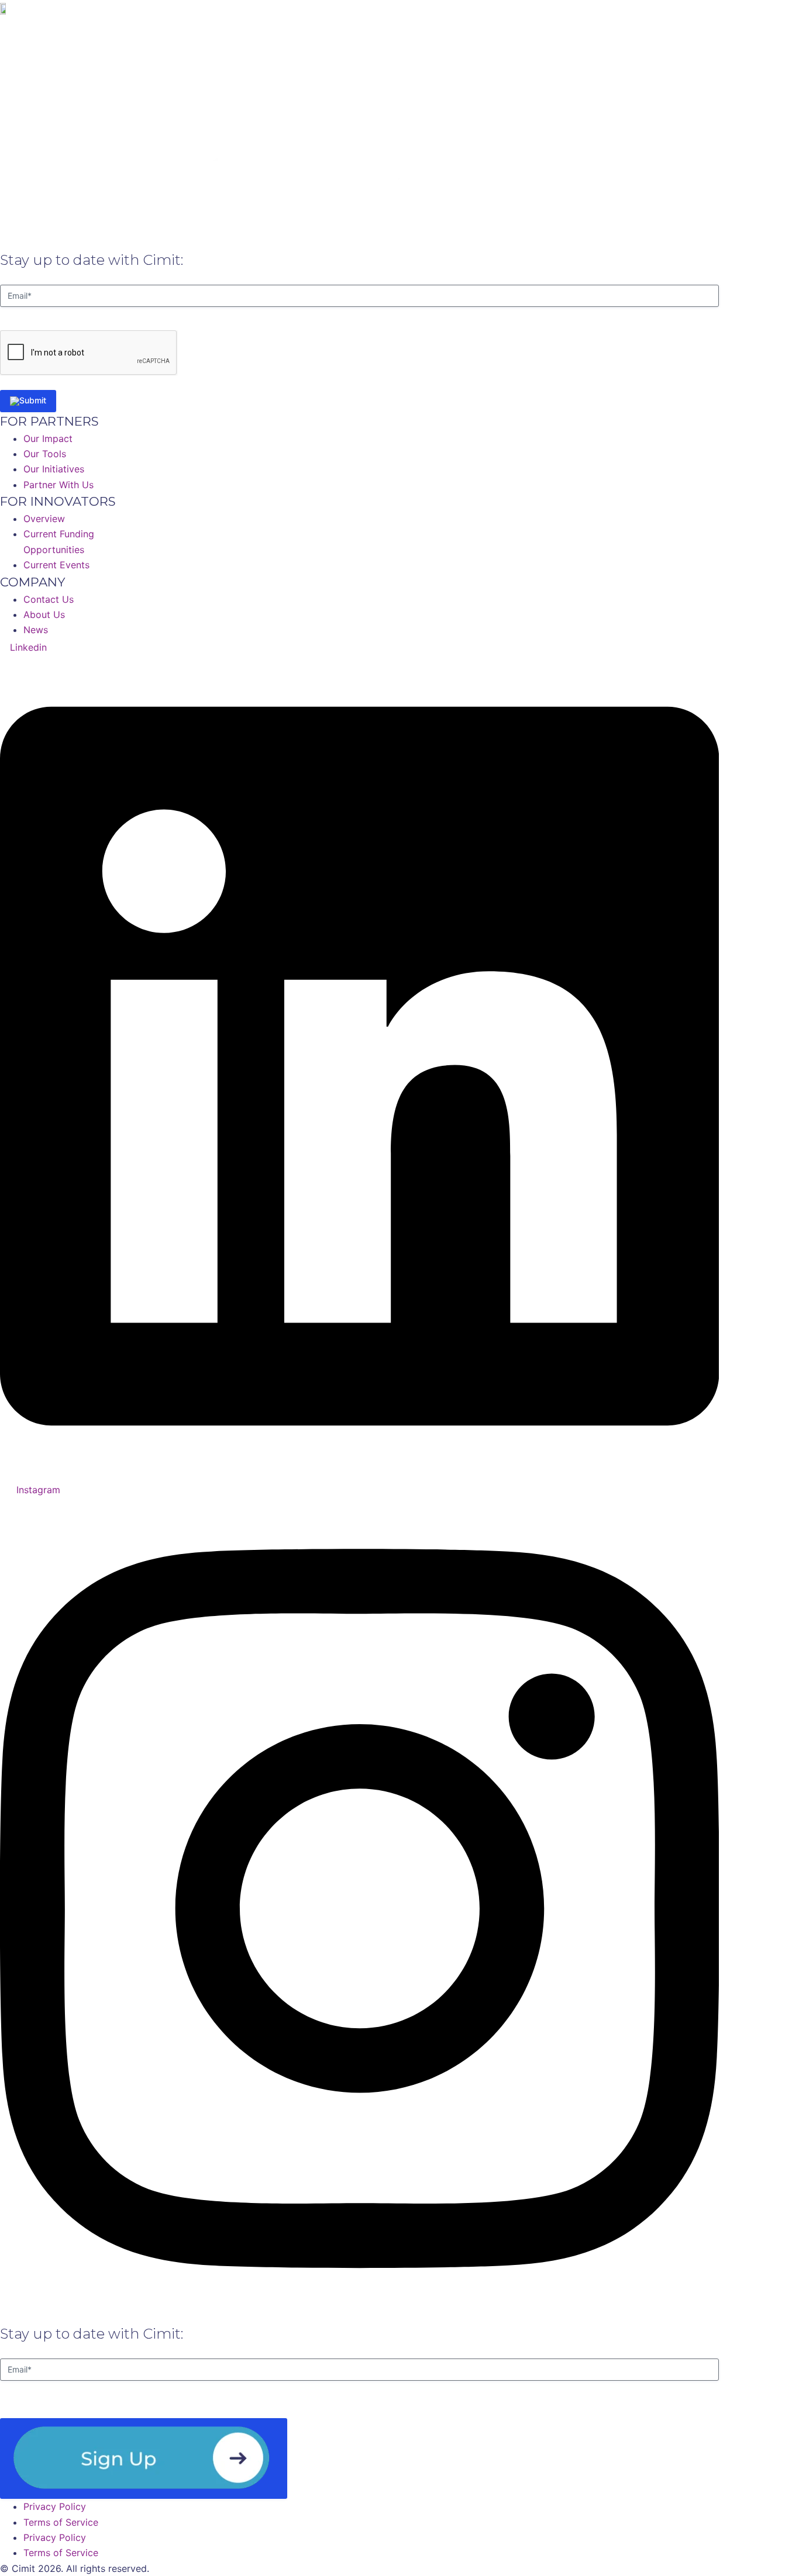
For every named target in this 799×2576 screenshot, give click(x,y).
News (630, 28)
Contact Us (686, 28)
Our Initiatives (492, 28)
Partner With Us (346, 28)
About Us (275, 28)
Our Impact (421, 28)
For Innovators (569, 28)
